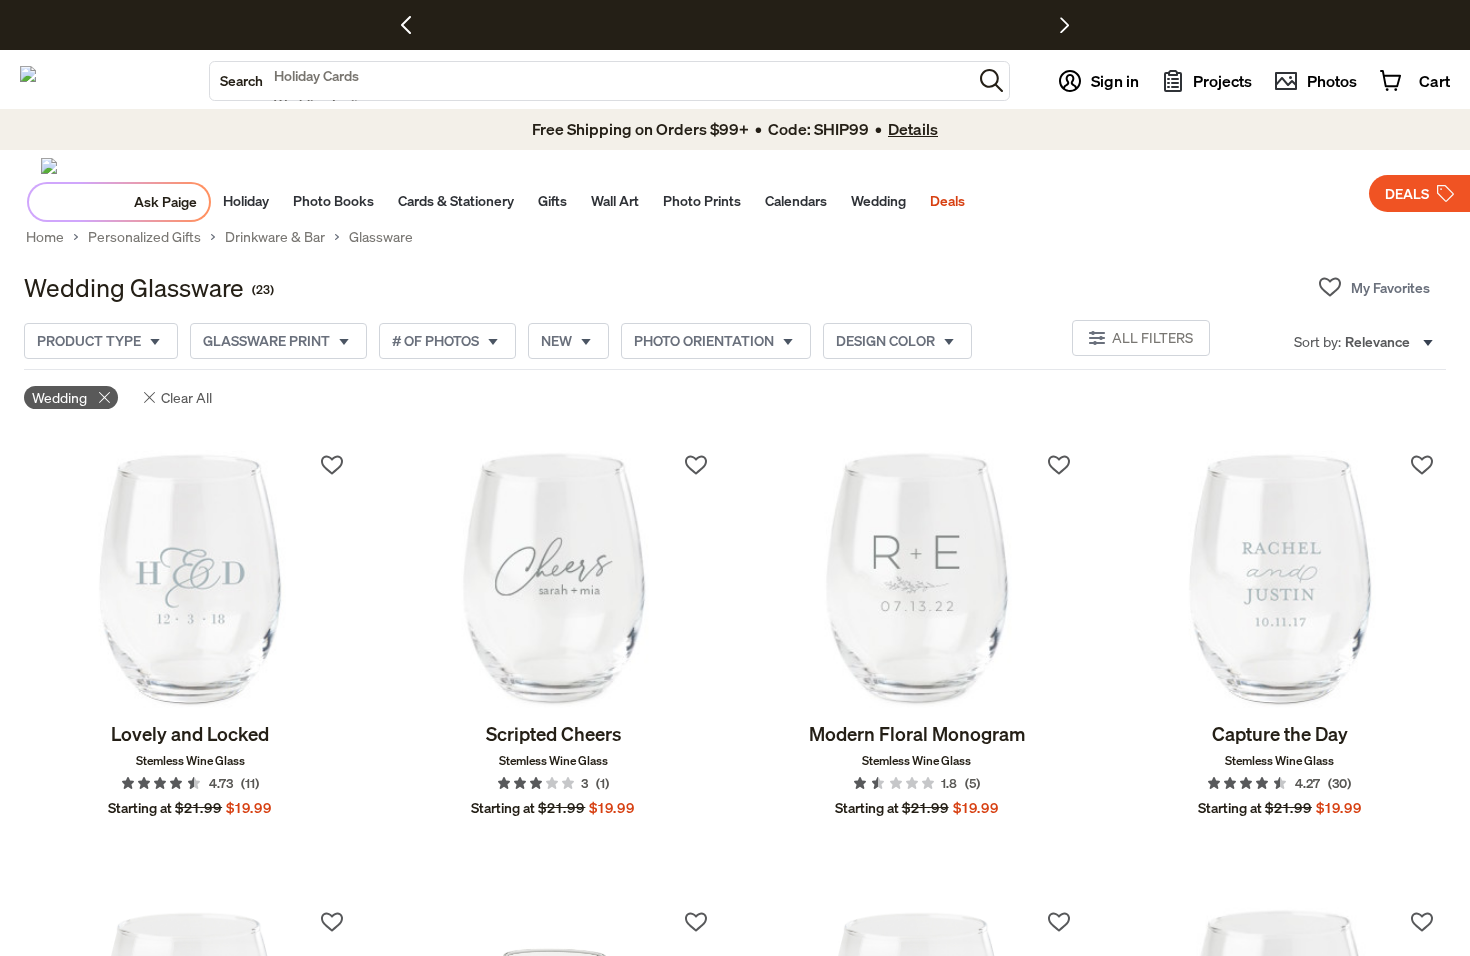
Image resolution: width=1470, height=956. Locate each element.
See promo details (930, 26)
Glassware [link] (381, 237)
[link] (190, 581)
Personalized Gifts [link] (144, 237)
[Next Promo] (1064, 25)
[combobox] (591, 81)
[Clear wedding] (104, 397)
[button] (991, 80)
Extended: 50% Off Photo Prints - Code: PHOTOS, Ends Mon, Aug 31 (679, 26)
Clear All (186, 397)
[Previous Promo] (413, 25)
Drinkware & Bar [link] (275, 237)
